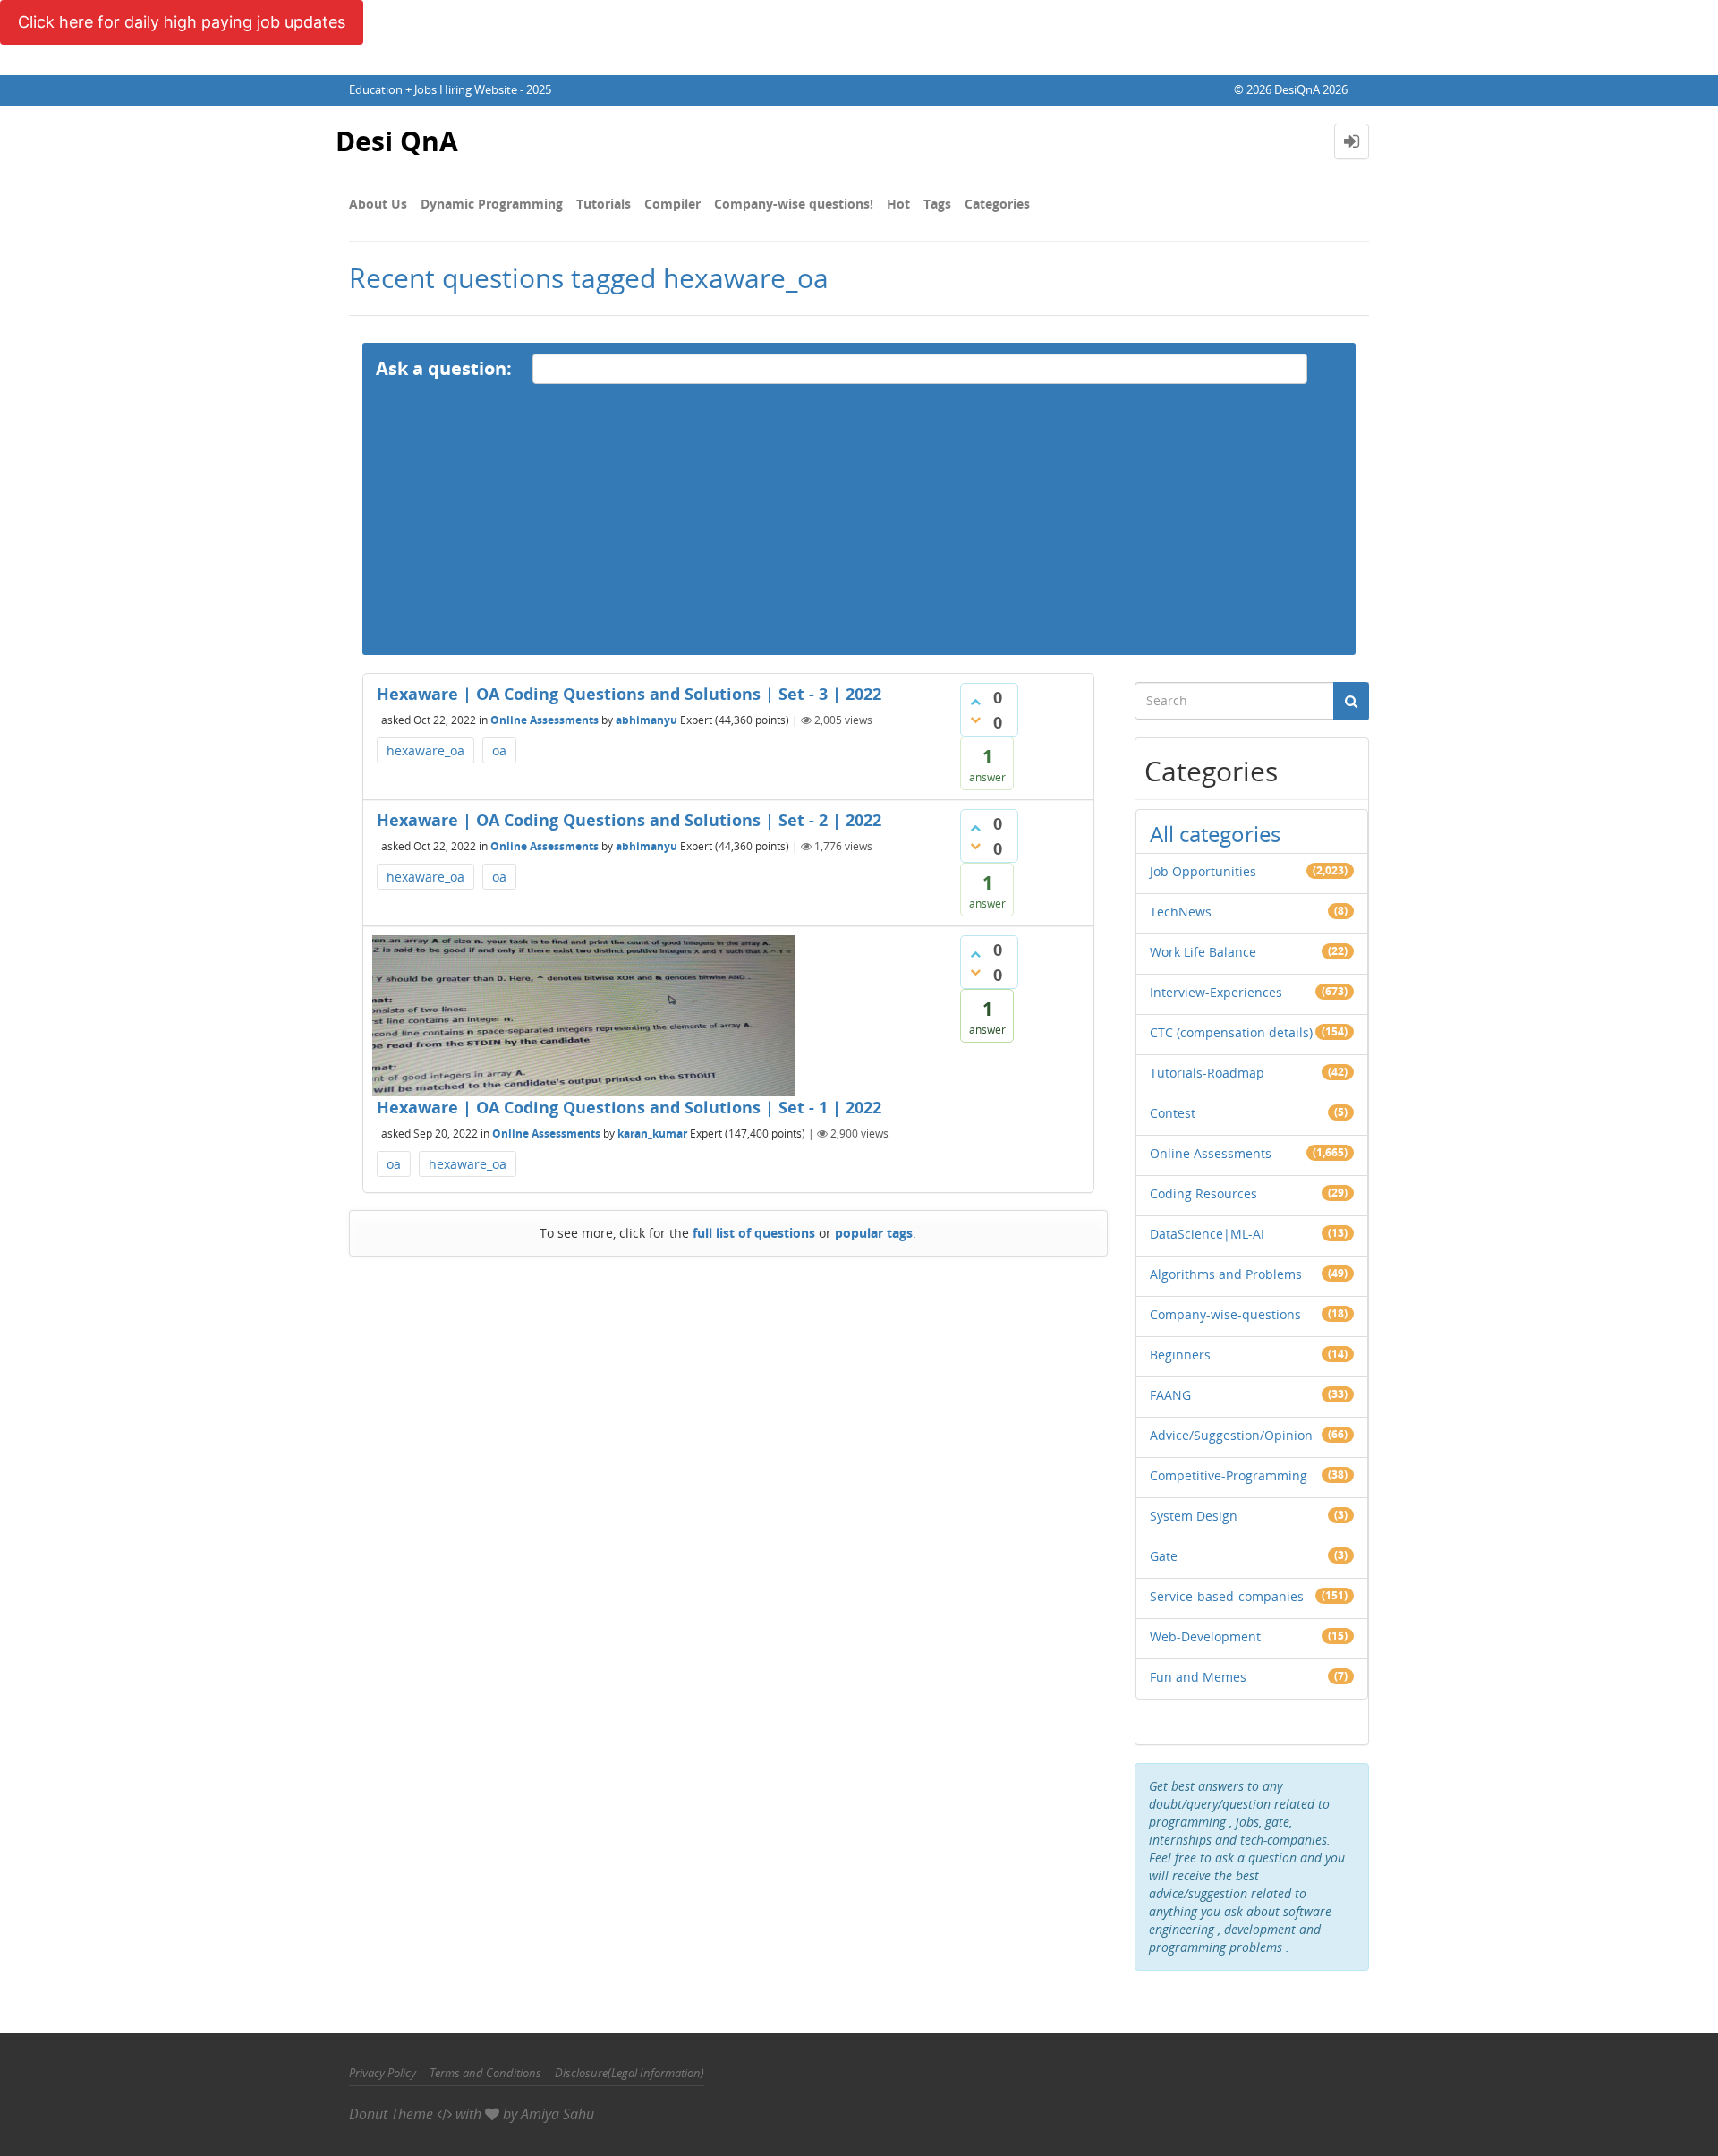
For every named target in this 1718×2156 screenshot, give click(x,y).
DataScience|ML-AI (1207, 1234)
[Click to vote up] (975, 702)
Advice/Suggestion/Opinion (1231, 1435)
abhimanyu (646, 720)
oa (499, 750)
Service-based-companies (1227, 1596)
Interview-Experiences (1216, 992)
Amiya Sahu (557, 2114)
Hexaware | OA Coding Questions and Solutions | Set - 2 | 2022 (629, 820)
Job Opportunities (1203, 871)
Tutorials (604, 204)
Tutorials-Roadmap (1207, 1073)
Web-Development (1205, 1636)
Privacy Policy (383, 2073)
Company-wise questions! (794, 204)
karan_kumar (652, 1133)
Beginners (1180, 1355)
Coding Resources (1203, 1193)
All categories (1215, 834)
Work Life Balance (1203, 952)
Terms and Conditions (485, 2073)
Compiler (672, 204)
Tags (937, 204)
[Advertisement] (859, 530)
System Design (1194, 1516)
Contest (1173, 1113)
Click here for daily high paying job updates (182, 22)
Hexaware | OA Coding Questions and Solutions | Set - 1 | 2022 (629, 1107)
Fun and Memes (1198, 1677)
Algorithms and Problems (1226, 1274)
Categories (997, 204)
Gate (1164, 1556)
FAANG (1170, 1395)
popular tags (874, 1233)
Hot (898, 204)
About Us (378, 204)
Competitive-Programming (1229, 1475)
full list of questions (754, 1233)
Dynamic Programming (492, 204)
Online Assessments (544, 720)
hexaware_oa (425, 750)
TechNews (1181, 912)
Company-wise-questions (1225, 1314)
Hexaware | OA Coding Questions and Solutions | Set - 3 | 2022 (629, 694)
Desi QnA (397, 141)
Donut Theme (391, 2114)
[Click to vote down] (975, 720)
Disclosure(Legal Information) (629, 2073)
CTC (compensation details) (1231, 1032)
